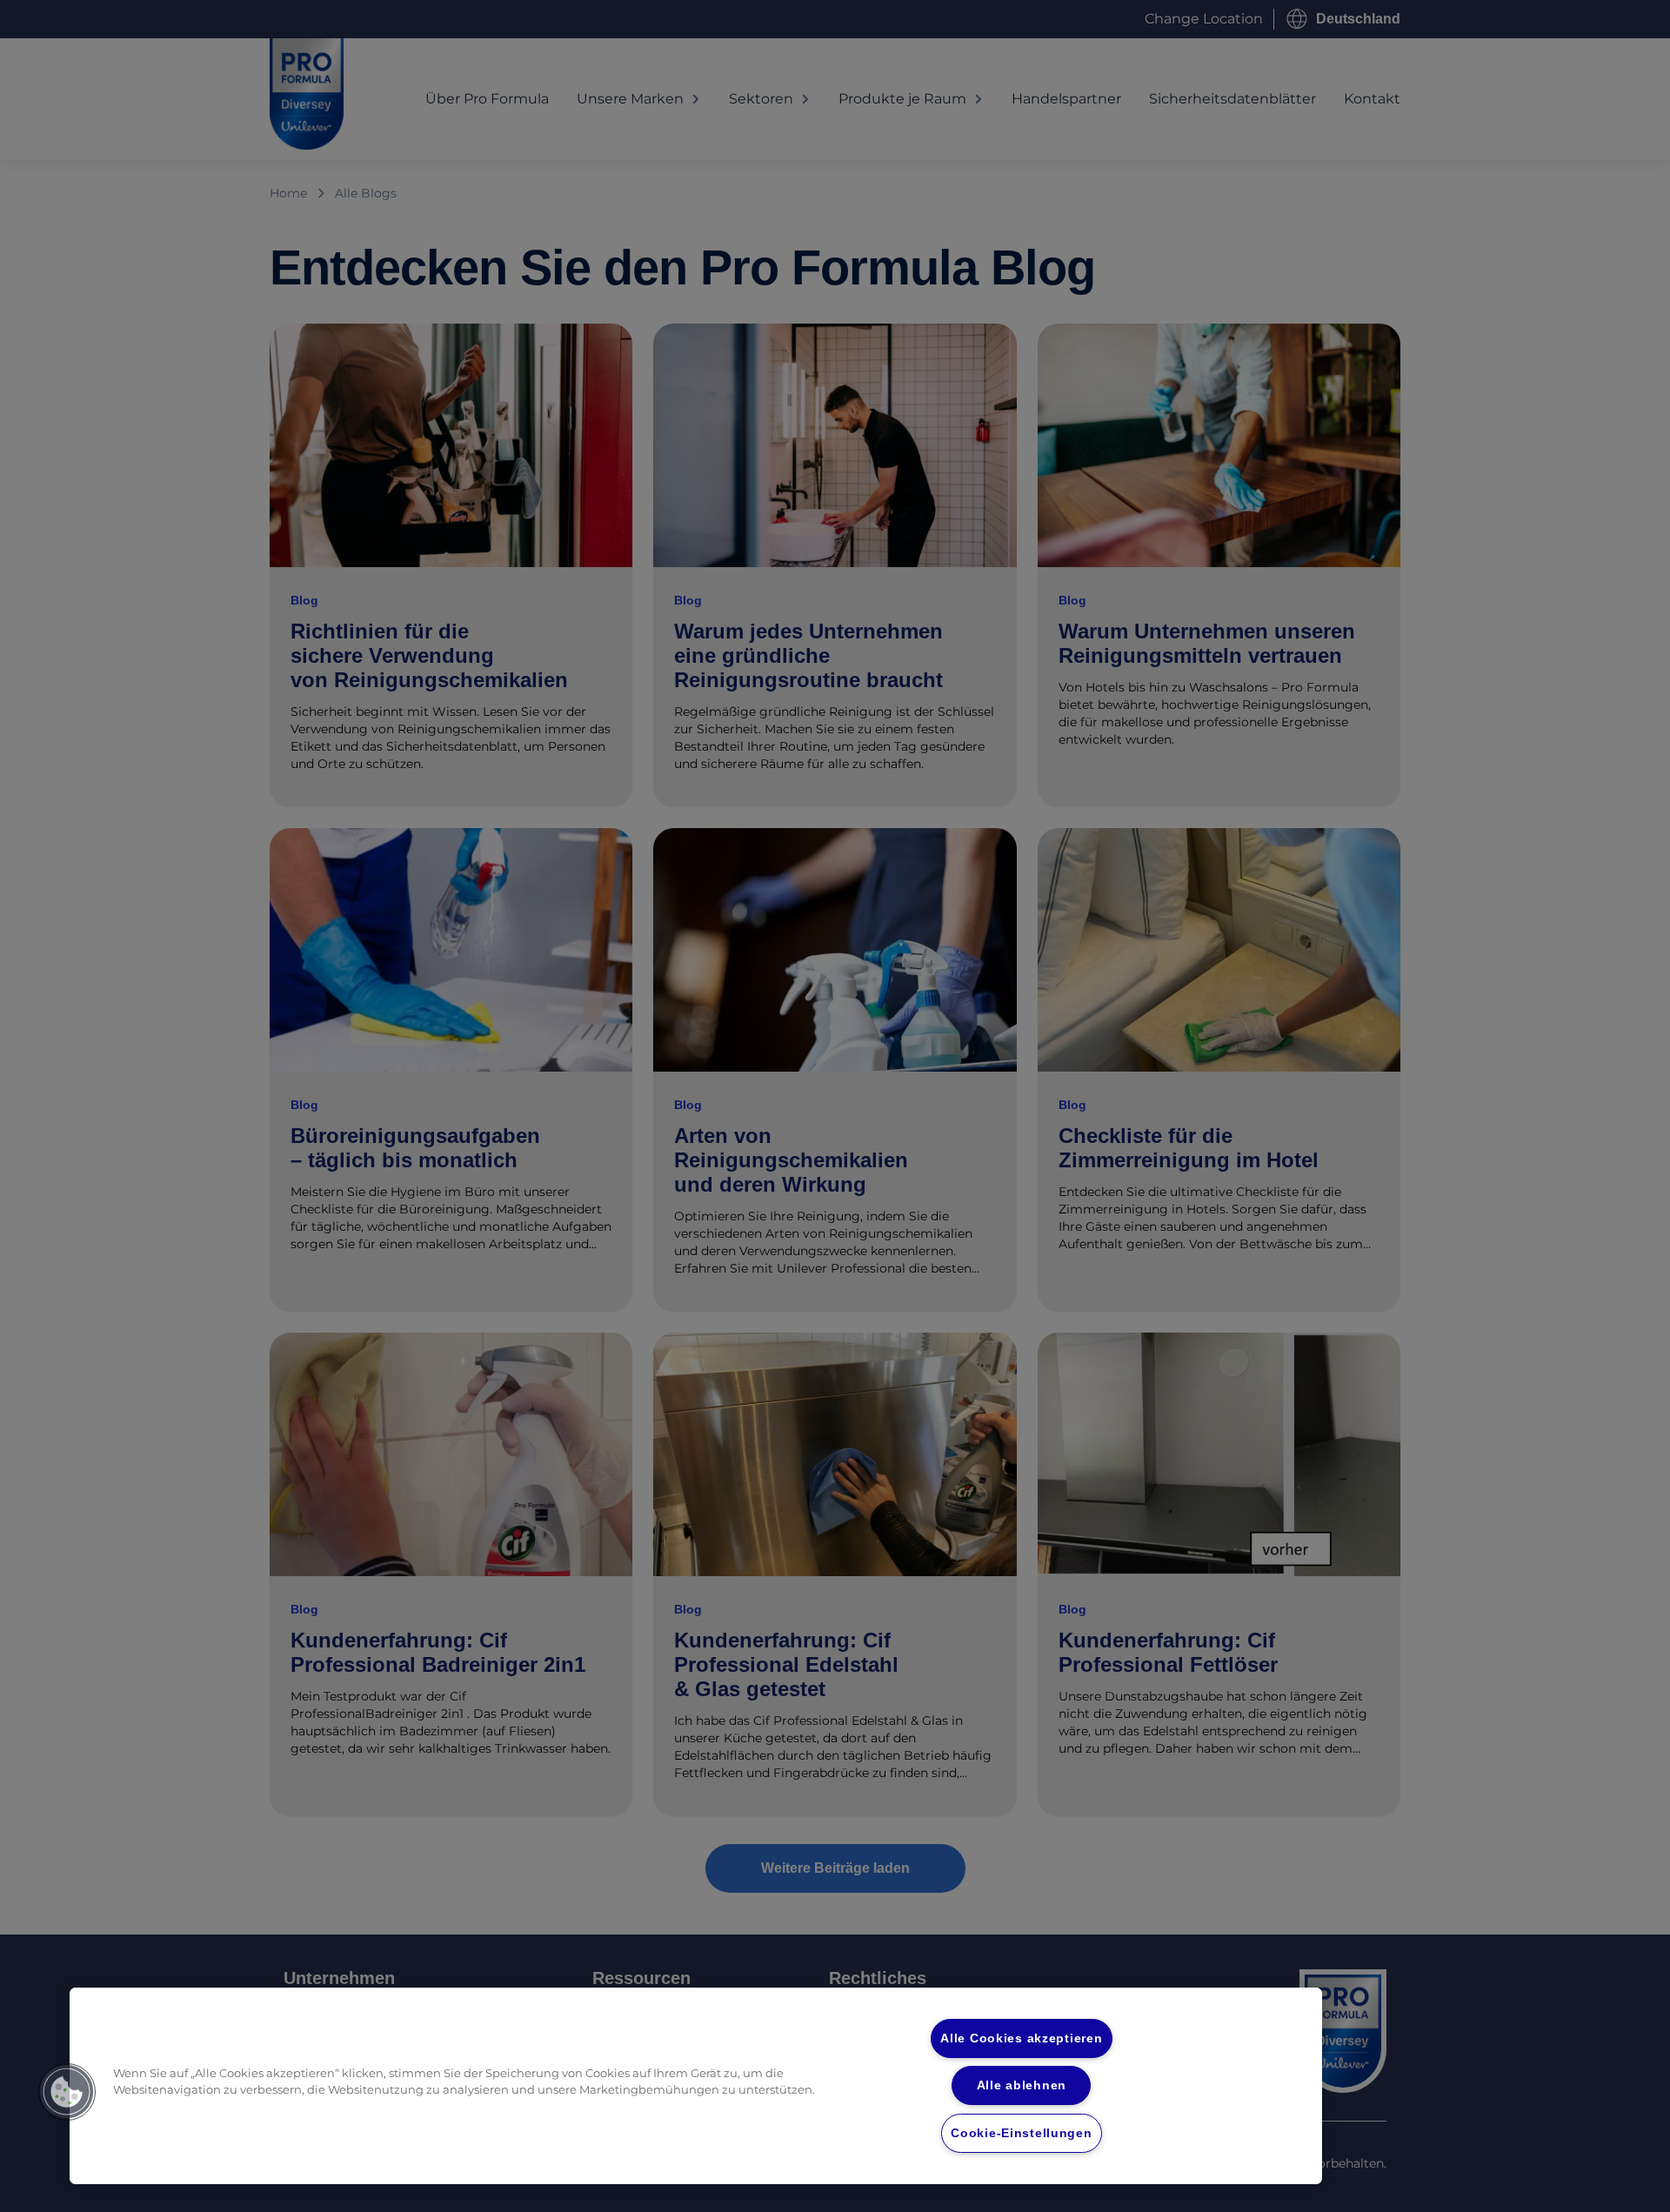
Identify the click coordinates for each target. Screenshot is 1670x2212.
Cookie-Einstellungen (1021, 2133)
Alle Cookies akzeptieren (1021, 2038)
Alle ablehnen (1022, 2085)
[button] (67, 2092)
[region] (696, 2086)
